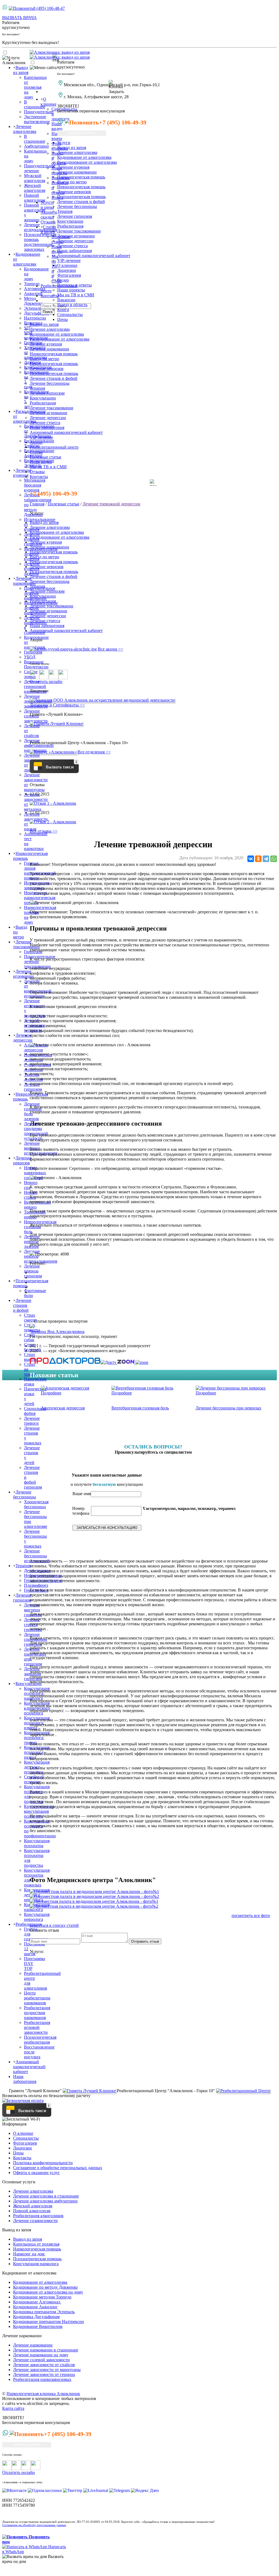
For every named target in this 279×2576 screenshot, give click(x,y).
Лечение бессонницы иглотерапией (37, 1556)
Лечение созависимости (35, 2221)
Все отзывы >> (44, 831)
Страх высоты (31, 1357)
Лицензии (67, 270)
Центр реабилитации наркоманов (37, 1998)
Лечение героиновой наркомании (35, 686)
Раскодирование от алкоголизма (87, 162)
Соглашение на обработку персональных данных (34, 2525)
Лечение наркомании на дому (41, 2355)
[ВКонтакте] (251, 859)
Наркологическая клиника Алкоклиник (43, 2394)
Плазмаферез (36, 1585)
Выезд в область (72, 305)
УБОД (30, 657)
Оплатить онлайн (46, 682)
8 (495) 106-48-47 (49, 8)
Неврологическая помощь (81, 187)
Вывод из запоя (21, 70)
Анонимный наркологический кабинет (29, 2067)
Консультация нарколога (36, 2264)
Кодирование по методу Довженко (45, 2287)
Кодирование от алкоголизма (84, 157)
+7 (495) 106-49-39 (123, 122)
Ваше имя (82, 1494)
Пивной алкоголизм (32, 2211)
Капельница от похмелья (36, 2244)
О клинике (48, 102)
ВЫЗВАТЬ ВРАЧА (19, 18)
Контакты (50, 296)
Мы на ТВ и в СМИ (76, 295)
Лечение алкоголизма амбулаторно (45, 2201)
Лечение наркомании (24, 581)
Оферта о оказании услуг (37, 2173)
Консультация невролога (37, 1917)
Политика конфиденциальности (43, 2163)
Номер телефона (81, 1511)
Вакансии (66, 300)
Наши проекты (71, 290)
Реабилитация (29, 1924)
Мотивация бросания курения (35, 485)
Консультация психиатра (37, 1843)
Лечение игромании (23, 974)
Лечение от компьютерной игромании (38, 989)
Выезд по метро (72, 182)
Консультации (29, 1684)
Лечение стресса (72, 246)
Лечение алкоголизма (25, 129)
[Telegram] (266, 859)
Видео (63, 280)
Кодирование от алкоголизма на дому (48, 2292)
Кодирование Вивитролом (38, 2326)
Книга (63, 310)
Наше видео (57, 126)
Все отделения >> (94, 752)
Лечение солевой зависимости (41, 2360)
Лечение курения (22, 473)
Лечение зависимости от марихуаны (47, 2370)
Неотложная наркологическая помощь (40, 898)
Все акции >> (110, 649)
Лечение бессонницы (25, 1494)
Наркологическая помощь (81, 177)
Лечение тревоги (32, 1421)
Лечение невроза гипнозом (33, 1271)
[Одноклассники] (258, 859)
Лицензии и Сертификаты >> (57, 705)
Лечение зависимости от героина (44, 2374)
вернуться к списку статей (54, 1925)
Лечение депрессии (23, 1038)
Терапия (23, 1566)
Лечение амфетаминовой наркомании (39, 745)
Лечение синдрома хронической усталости (36, 1131)
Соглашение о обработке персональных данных (58, 2168)
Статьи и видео (48, 229)
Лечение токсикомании (26, 944)
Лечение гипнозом (33, 1087)
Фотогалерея (69, 275)
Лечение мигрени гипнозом (33, 1610)
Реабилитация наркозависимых (42, 2379)
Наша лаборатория (25, 2079)
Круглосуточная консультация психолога (39, 1811)
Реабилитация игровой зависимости (37, 2027)
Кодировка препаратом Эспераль (44, 2312)
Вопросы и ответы (75, 285)
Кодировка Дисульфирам (36, 2317)
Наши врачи (57, 136)
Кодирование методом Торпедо (42, 2297)
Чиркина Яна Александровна (57, 1332)
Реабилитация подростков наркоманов (37, 2013)
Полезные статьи (46, 457)
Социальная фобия (35, 1411)
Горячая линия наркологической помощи (40, 871)
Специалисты (26, 2138)
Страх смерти (31, 1318)
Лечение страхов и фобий (22, 1305)
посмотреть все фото (251, 1915)
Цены (18, 2153)
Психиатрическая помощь (81, 197)
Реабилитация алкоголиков (38, 2216)
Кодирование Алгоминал (37, 2302)
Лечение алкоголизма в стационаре (46, 2196)
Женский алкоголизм (33, 2206)
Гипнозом (33, 652)
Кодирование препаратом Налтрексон (48, 2322)
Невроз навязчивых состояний (35, 1173)
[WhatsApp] (274, 859)
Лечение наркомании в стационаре (46, 2350)
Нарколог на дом (29, 2254)
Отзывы (48, 222)
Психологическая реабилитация (40, 2040)
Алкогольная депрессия (36, 1047)
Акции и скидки (49, 215)
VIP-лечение (69, 260)
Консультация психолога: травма (37, 1738)
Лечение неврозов (22, 1160)
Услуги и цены (47, 205)
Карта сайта (13, 2408)
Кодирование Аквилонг (35, 2307)
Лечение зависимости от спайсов (44, 2365)
